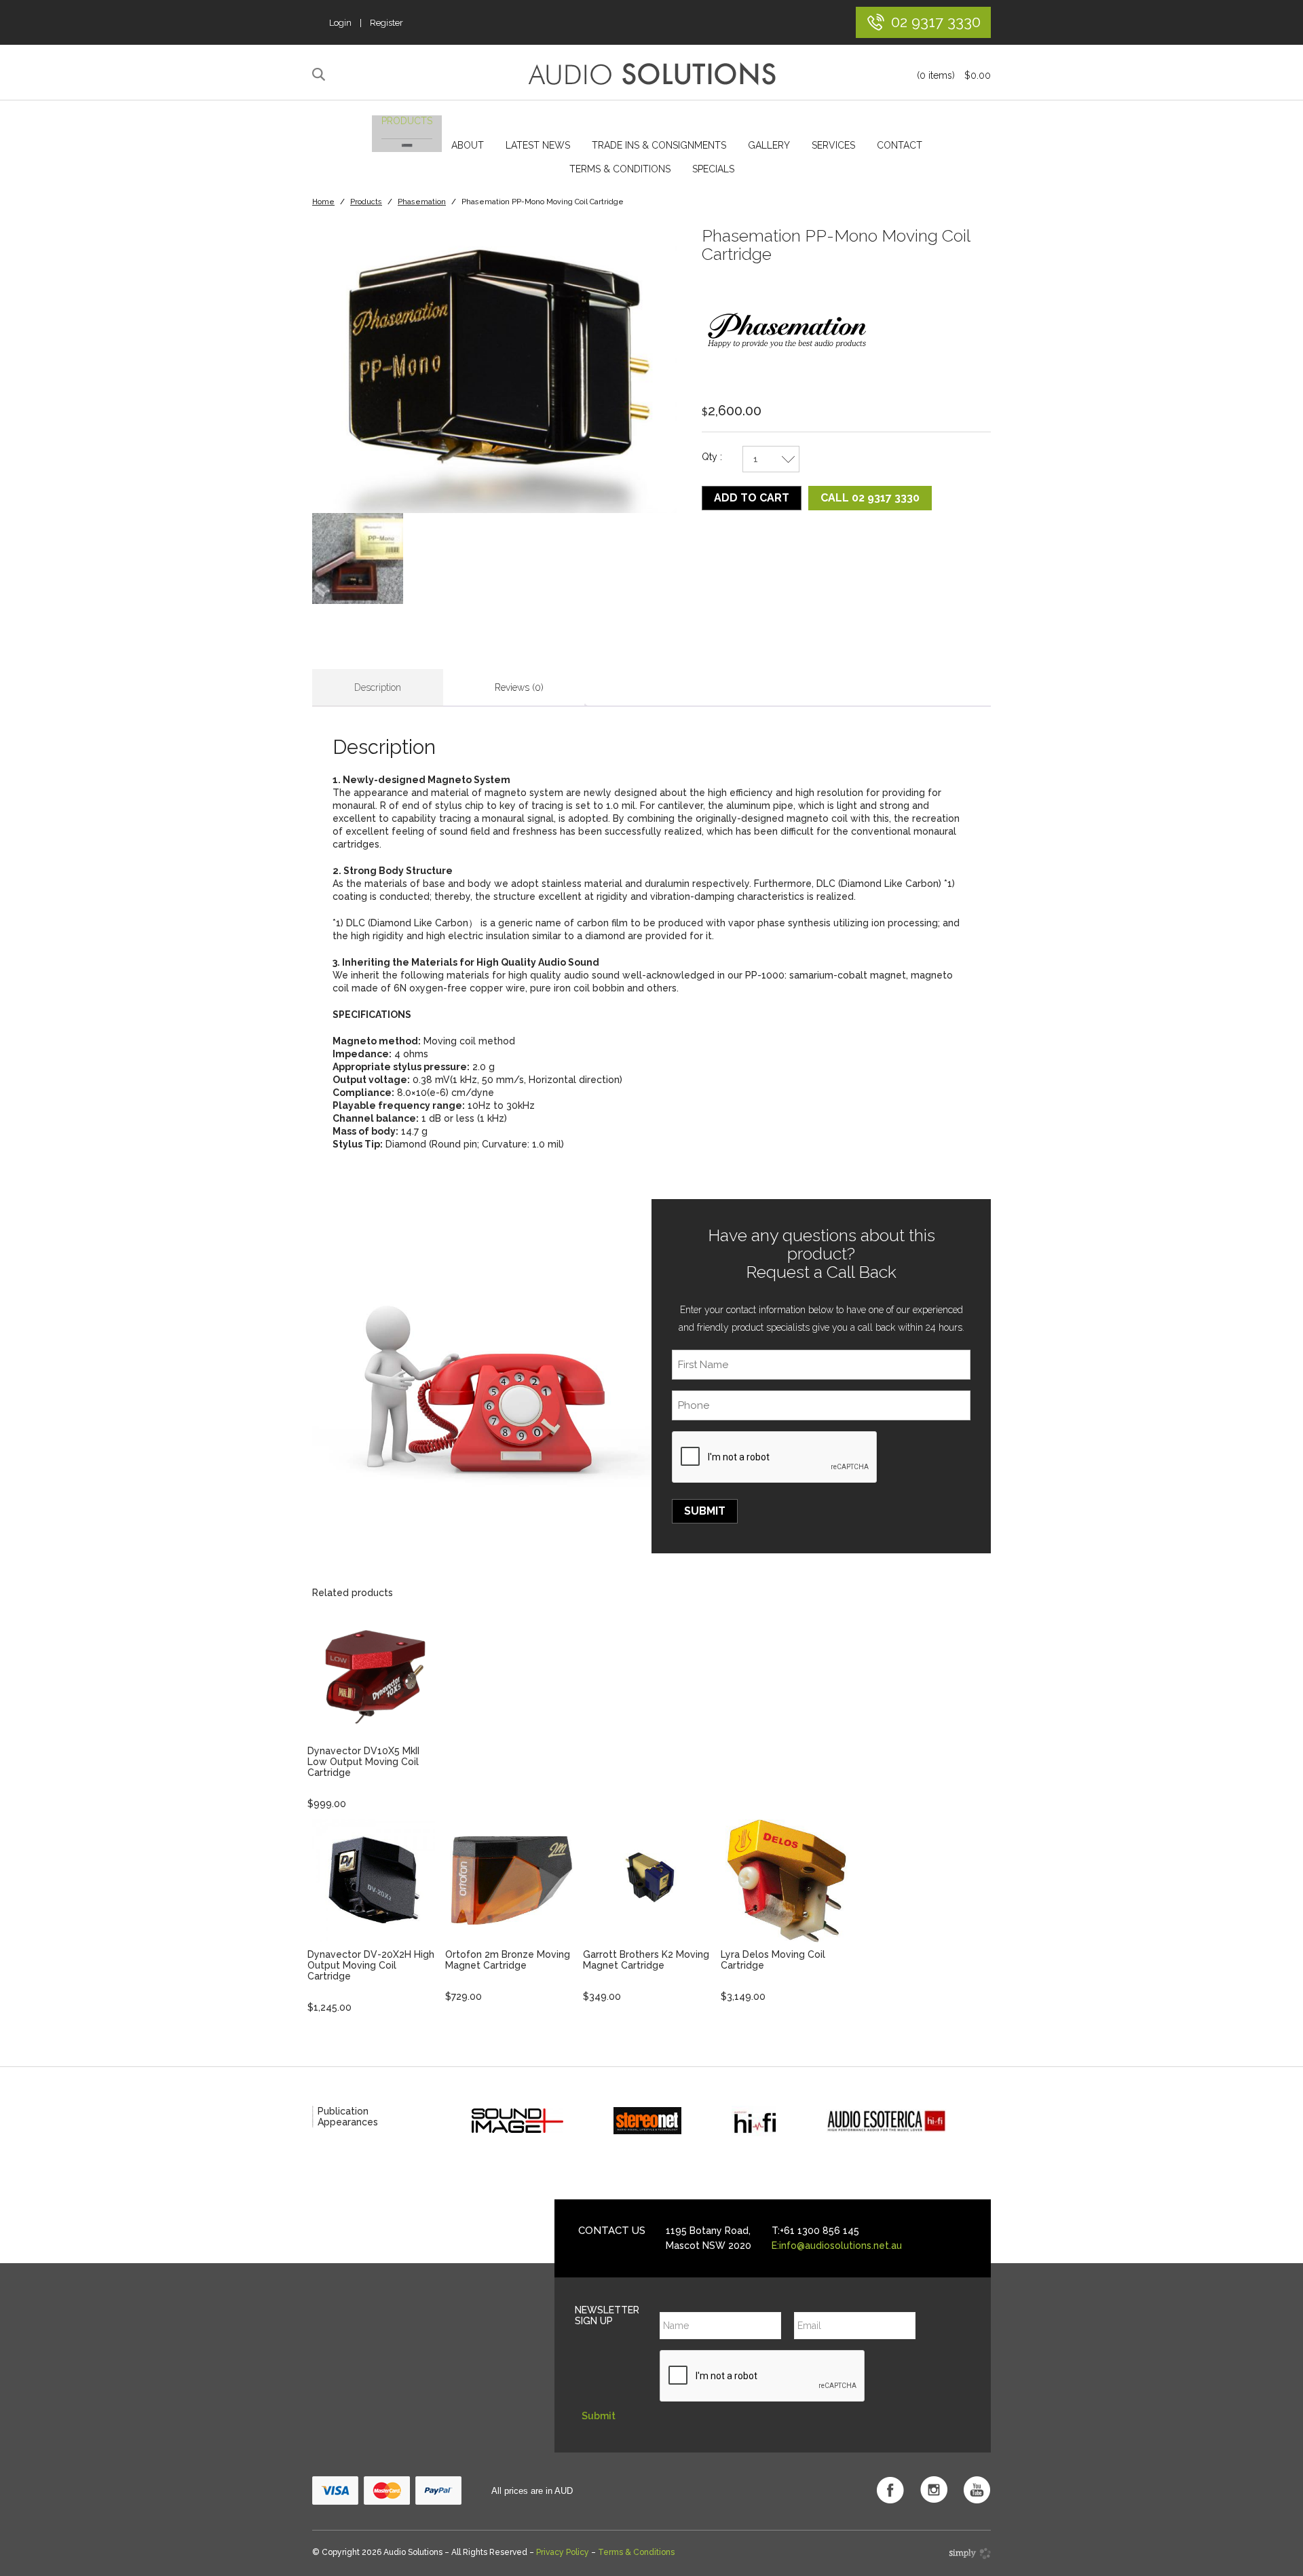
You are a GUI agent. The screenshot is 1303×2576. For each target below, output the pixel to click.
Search (321, 75)
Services (833, 145)
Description (378, 687)
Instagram (934, 2490)
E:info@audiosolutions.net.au (837, 2246)
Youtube (977, 2490)
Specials (713, 169)
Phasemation (422, 202)
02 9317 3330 (936, 21)
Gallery (769, 145)
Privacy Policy (563, 2552)
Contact (900, 145)
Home (323, 202)
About (468, 145)
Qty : (712, 457)
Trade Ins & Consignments (659, 145)
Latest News (538, 145)
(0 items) (954, 75)
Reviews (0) (519, 687)
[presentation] (775, 1458)
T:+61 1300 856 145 (815, 2231)
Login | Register (366, 23)
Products (407, 121)
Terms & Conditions (620, 169)
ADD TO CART (752, 498)
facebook (890, 2490)
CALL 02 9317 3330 (870, 498)
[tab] (378, 688)
